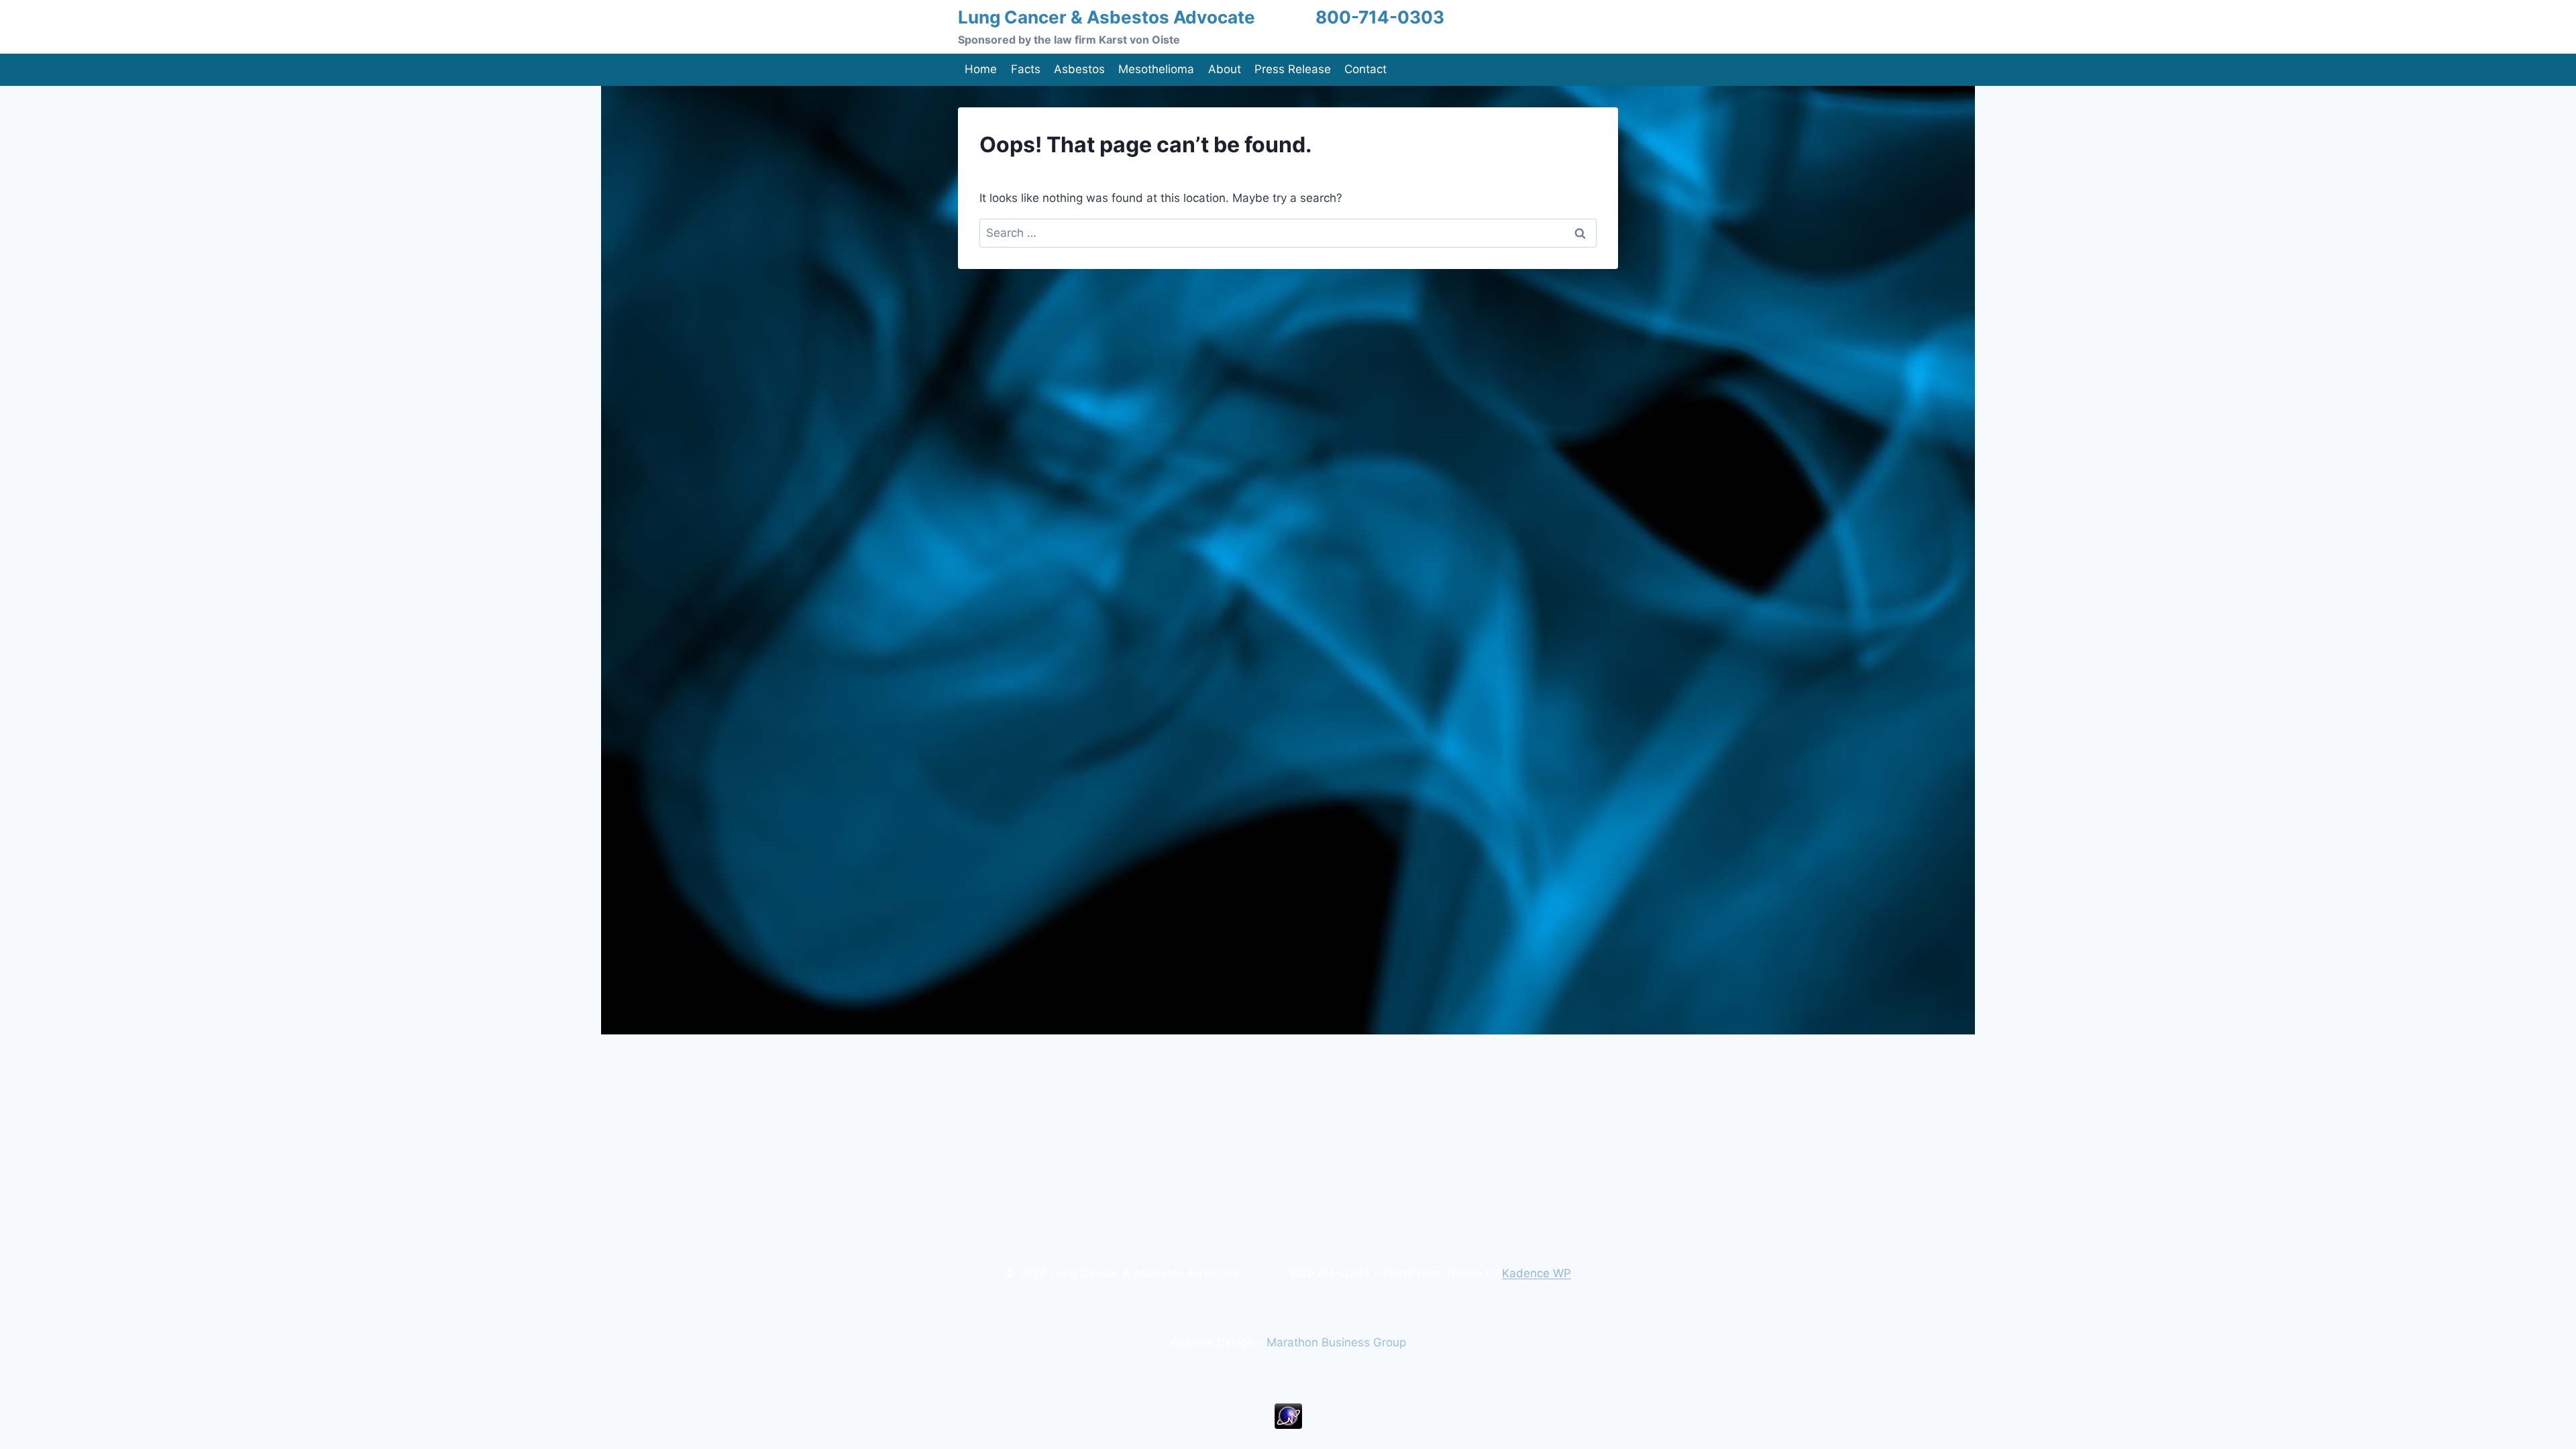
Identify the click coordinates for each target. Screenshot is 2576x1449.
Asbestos (1079, 69)
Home (981, 69)
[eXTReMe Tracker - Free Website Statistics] (1288, 1416)
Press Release (1293, 69)
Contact (1365, 69)
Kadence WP (1537, 1273)
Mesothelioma (1156, 69)
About (1225, 69)
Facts (1026, 69)
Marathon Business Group (1336, 1342)
